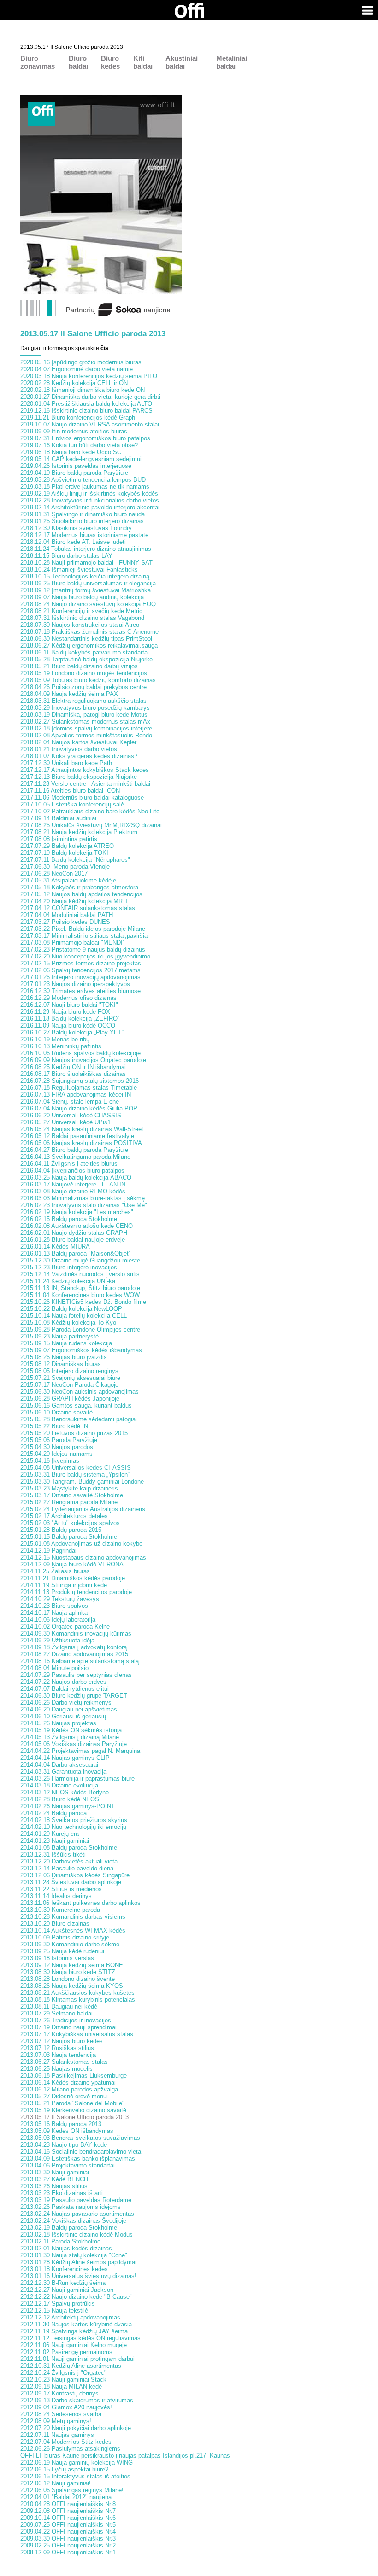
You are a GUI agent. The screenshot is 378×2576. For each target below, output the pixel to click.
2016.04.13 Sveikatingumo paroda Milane (75, 1157)
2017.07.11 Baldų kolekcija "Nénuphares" (75, 860)
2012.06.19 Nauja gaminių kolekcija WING (77, 2462)
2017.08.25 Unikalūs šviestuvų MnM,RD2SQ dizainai (91, 825)
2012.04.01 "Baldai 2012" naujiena (66, 2497)
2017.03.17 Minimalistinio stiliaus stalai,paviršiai (85, 936)
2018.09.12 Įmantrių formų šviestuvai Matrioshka (86, 590)
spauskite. (92, 348)
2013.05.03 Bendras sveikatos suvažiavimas (80, 2138)
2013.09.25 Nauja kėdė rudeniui (62, 1951)
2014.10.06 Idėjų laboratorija (58, 1620)
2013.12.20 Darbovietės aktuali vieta (69, 1861)
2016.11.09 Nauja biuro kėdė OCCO (68, 1025)
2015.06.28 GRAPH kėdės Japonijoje (70, 1399)
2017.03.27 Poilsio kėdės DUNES (65, 922)
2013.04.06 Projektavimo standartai (68, 2165)
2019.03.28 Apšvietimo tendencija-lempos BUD (83, 480)
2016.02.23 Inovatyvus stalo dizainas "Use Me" (84, 1205)
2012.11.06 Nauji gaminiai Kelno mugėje (74, 2345)
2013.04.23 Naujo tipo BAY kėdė (64, 2145)
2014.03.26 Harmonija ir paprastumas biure (77, 1779)
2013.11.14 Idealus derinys (56, 1896)
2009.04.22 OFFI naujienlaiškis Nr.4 (68, 2532)
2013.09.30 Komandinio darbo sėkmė (70, 1944)
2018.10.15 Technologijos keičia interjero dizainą (85, 576)
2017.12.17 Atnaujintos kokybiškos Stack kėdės (85, 770)
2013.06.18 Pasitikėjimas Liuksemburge (74, 2076)
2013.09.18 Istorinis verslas (57, 1958)
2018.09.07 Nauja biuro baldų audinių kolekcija (82, 597)
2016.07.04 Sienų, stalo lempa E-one (70, 1101)
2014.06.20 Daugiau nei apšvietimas (69, 1709)
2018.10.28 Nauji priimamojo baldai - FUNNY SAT (86, 563)
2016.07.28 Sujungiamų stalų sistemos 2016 (80, 1081)
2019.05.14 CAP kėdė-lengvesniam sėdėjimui (81, 459)
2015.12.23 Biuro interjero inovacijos (69, 1267)
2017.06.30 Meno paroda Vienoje (65, 867)
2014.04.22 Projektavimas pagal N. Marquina (80, 1751)
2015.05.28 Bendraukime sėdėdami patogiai (79, 1419)
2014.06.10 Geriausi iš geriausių (63, 1716)
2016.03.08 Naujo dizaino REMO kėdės (73, 1191)
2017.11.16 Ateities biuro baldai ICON (70, 791)
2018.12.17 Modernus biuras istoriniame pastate (84, 535)
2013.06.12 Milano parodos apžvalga (69, 2089)
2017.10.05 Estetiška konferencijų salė (72, 804)
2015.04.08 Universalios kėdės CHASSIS (76, 1468)
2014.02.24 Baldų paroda (53, 1813)
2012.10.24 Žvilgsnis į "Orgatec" (63, 2373)
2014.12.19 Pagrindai (48, 1551)
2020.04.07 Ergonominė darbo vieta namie (77, 369)
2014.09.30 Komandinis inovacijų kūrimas (76, 1633)
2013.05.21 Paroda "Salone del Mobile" (72, 2103)
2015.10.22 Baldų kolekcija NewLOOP (71, 1309)
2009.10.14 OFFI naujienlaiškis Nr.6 (68, 2518)
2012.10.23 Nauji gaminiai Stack (63, 2380)
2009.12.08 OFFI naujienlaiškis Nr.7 (68, 2511)
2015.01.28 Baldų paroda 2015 (61, 1530)
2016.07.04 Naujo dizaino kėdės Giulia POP (79, 1108)
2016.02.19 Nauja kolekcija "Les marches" (77, 1212)
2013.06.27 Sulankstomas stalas (64, 2062)
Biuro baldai (78, 62)
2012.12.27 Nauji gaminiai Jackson (67, 2290)
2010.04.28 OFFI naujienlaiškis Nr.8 (68, 2504)
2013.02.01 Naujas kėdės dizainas (66, 2248)
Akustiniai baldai (182, 62)
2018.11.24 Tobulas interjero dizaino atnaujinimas (86, 549)
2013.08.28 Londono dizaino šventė (68, 1979)
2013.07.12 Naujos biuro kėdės (62, 2041)
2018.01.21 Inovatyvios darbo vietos (69, 749)
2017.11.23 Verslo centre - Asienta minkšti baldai (85, 784)
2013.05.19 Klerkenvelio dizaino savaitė (73, 2110)
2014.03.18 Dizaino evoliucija (59, 1785)
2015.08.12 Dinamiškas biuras (61, 1364)
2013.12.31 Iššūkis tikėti (53, 1855)
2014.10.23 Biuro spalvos (54, 1606)
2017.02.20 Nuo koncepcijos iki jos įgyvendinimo (85, 956)
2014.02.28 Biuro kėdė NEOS (60, 1799)
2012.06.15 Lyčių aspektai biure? (64, 2469)
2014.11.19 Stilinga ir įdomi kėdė (64, 1585)
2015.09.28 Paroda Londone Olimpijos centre (80, 1329)
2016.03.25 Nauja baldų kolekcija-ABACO (76, 1177)
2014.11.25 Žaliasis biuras (55, 1571)
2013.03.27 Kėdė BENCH (54, 2179)
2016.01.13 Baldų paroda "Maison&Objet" (76, 1253)
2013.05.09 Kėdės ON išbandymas (67, 2131)
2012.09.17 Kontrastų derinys (59, 2393)
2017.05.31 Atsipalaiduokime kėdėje (68, 880)
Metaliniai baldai (232, 62)
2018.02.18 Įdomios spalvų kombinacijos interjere (86, 728)
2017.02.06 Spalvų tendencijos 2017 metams (80, 970)
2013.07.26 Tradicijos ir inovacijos (66, 2020)
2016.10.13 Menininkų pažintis (61, 1046)
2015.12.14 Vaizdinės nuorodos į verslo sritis (80, 1274)
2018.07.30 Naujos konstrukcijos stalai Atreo (80, 625)
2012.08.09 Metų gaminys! (56, 2421)
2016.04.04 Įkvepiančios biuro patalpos (72, 1171)
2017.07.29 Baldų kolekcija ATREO (67, 846)
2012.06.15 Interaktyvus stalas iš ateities (75, 2476)
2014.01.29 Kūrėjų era (50, 1834)
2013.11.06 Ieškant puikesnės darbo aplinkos (80, 1903)
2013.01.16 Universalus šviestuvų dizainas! (78, 2276)
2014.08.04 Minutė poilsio (54, 1668)
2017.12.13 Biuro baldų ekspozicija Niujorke (79, 777)
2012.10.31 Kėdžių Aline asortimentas (71, 2366)
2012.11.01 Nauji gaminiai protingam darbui (77, 2359)
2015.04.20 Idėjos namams (56, 1454)
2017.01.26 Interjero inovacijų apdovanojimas (80, 977)
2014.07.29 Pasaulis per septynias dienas (76, 1675)
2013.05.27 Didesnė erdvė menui (64, 2096)
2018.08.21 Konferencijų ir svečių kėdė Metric (81, 611)
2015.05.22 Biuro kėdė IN (54, 1426)
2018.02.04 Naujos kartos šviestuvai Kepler (78, 742)
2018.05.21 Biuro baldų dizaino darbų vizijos (79, 666)
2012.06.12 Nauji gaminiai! (56, 2483)
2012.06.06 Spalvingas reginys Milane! (72, 2490)
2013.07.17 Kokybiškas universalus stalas (77, 2034)
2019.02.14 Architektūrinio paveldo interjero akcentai (90, 507)
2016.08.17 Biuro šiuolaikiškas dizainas (73, 1074)
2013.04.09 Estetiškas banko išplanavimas (78, 2158)
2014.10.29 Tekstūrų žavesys (60, 1599)
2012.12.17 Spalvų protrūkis (58, 2304)
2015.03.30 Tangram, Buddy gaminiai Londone (82, 1481)
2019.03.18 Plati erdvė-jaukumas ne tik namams (85, 487)
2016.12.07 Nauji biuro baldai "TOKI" (69, 1005)
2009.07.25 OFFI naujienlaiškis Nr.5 (68, 2525)
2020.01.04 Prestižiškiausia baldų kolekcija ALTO (86, 404)
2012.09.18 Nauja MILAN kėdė (61, 2386)
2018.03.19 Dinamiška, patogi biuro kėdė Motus (84, 715)
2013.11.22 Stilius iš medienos (61, 1889)
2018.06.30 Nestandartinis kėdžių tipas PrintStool (86, 639)
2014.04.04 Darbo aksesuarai (59, 1765)
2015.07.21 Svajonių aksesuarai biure (70, 1378)
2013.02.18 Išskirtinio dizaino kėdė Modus (77, 2234)
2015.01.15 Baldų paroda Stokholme (69, 1537)
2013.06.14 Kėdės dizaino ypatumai (68, 2082)
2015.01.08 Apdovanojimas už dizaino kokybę (81, 1544)
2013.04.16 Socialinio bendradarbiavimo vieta (81, 2152)
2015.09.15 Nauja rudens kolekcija (66, 1343)
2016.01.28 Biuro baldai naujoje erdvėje (73, 1240)
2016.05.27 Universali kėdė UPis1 (65, 1122)
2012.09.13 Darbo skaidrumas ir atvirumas (77, 2400)
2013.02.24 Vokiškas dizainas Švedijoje (73, 2221)
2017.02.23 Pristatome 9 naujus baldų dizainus (83, 949)
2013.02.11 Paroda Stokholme (60, 2241)
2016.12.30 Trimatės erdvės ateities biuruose (80, 991)
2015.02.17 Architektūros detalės (64, 1516)
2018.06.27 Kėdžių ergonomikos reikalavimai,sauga (89, 645)
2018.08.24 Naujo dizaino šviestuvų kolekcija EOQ (88, 604)
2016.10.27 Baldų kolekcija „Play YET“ (72, 1032)
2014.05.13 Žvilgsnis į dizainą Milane (70, 1737)
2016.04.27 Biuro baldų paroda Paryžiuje (74, 1150)
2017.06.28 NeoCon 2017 (54, 873)
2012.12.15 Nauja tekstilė (54, 2310)
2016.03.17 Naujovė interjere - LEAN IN (73, 1184)
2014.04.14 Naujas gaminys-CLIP (65, 1758)
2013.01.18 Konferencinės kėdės (64, 2269)
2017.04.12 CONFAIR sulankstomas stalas (78, 908)
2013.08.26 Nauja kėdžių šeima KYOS (72, 1986)
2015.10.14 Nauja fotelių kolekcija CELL (74, 1316)
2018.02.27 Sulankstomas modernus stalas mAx (85, 721)
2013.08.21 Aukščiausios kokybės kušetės (77, 1993)
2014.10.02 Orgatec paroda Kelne (65, 1627)
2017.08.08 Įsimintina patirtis (59, 839)
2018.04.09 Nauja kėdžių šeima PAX (69, 694)
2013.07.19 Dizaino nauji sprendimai (68, 2027)
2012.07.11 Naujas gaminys (57, 2435)
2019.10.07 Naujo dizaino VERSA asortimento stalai (90, 424)
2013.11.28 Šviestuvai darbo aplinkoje (71, 1882)
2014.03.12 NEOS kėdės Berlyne (65, 1792)
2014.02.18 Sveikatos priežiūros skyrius (74, 1820)
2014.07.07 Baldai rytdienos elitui (65, 1689)
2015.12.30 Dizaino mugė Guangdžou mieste (80, 1260)
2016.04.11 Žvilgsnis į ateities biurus (69, 1164)
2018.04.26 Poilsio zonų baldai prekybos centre (83, 687)
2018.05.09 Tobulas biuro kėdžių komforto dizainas (88, 680)
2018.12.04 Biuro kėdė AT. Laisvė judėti (73, 542)
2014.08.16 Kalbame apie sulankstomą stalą (80, 1661)
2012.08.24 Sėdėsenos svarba (61, 2414)
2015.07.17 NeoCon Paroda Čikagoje (69, 1385)
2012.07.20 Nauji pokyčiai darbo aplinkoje (76, 2428)
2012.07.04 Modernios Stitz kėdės (66, 2442)
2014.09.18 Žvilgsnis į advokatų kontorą (74, 1647)
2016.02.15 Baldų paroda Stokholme (69, 1219)
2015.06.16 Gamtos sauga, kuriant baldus (76, 1405)
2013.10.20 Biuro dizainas (55, 1924)
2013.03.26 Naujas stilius (54, 2186)
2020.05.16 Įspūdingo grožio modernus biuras (81, 362)
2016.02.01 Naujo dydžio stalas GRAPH (74, 1233)
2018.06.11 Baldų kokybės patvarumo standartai (85, 652)
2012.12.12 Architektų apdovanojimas (70, 2317)
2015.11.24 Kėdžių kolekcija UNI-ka (68, 1281)
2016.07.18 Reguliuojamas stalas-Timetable (79, 1088)
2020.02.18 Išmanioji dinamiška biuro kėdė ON (83, 390)
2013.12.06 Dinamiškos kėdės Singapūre (75, 1875)
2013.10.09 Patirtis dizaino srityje (65, 1937)
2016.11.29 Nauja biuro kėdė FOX (65, 1012)
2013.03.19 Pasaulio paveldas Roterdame (76, 2200)
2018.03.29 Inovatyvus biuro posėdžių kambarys (85, 708)
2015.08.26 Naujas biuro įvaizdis (64, 1357)
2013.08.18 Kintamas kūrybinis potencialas (78, 2000)
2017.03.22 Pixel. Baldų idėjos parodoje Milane (83, 929)
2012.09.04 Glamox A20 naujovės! (66, 2407)
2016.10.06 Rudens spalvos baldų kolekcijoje (80, 1053)
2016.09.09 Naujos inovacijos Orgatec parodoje (83, 1060)
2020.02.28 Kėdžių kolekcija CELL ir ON (74, 383)
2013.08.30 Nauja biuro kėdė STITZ (68, 1972)
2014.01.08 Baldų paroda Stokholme (69, 1848)
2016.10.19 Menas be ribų (55, 1039)
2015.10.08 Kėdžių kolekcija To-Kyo (68, 1323)
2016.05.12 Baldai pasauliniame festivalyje (77, 1136)
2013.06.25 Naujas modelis (56, 2069)
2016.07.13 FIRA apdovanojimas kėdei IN (76, 1095)
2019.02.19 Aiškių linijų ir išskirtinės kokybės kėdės (89, 494)
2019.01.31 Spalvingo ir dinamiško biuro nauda (83, 514)
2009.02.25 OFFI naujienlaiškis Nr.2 (68, 2545)
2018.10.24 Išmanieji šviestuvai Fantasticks (79, 570)
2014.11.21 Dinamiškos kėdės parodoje (73, 1578)
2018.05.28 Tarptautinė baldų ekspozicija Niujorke (86, 659)
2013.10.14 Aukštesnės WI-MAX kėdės (73, 1931)
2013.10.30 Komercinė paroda (60, 1910)
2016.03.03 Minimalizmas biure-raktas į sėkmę (83, 1198)
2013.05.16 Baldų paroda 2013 (61, 2124)
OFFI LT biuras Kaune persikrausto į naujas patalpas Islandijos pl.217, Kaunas (125, 2456)
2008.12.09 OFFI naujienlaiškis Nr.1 (68, 2552)
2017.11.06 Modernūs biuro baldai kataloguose (82, 797)
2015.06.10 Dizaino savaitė (56, 1412)
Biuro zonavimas (38, 62)
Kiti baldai (143, 62)
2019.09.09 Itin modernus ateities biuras (74, 431)
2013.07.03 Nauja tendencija (58, 2055)
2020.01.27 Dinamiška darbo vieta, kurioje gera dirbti (90, 397)
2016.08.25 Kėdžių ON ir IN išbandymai (73, 1067)
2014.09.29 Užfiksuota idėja (57, 1640)
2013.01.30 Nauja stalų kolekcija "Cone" (74, 2255)
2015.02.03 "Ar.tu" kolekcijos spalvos (70, 1523)
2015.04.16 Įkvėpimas (50, 1461)
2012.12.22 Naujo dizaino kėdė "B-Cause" (76, 2297)
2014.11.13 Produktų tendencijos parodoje (76, 1592)
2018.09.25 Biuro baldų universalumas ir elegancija (88, 583)
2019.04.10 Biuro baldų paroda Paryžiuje (74, 473)
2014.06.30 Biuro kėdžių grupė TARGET (74, 1696)
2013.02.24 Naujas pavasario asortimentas (77, 2214)
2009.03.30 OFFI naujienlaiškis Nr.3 (68, 2538)
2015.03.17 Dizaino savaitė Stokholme (72, 1495)
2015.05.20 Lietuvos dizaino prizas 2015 (74, 1433)
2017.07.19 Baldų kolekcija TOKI (64, 853)
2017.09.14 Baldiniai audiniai (58, 818)
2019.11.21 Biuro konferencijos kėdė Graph (78, 418)
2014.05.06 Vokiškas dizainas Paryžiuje (74, 1744)
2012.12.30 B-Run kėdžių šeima (63, 2283)
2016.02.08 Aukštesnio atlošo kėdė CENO (77, 1226)
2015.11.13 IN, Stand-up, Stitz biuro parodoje (80, 1288)
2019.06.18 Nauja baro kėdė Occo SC (71, 452)
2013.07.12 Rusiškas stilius (57, 2048)
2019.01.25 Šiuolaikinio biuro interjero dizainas (82, 521)
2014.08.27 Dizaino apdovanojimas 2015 (74, 1654)
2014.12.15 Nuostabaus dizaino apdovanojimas (83, 1557)
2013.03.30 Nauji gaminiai (55, 2172)
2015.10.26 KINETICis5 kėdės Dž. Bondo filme (83, 1302)
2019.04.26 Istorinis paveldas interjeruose (76, 466)
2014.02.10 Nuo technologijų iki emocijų (73, 1827)
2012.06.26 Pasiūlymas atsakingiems (70, 2449)
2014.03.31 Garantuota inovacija (63, 1772)
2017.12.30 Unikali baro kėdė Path (66, 763)
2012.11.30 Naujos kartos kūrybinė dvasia (76, 2324)
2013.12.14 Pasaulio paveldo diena (67, 1868)
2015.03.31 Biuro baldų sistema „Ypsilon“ (75, 1475)
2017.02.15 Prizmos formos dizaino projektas (81, 963)
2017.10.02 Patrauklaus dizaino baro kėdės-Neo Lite (90, 811)
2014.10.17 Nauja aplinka (54, 1613)
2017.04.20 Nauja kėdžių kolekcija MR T (74, 901)
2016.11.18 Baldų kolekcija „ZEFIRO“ (70, 1019)
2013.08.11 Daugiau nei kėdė (59, 2006)
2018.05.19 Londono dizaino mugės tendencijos (84, 673)
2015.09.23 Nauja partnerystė (59, 1336)
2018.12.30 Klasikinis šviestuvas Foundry (76, 528)
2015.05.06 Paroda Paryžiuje (59, 1440)
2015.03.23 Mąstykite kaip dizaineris (69, 1488)
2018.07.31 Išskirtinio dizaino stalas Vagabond (82, 618)
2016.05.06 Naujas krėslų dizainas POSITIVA (81, 1143)
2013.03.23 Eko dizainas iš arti (62, 2193)
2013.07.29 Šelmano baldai (56, 2013)
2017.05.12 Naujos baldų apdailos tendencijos (81, 894)
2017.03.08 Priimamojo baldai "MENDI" (73, 943)
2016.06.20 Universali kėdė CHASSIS (71, 1115)
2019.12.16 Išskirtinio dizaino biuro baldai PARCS (86, 411)
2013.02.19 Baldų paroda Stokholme (69, 2228)
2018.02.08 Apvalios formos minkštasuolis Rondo (86, 735)
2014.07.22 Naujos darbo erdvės (63, 1682)
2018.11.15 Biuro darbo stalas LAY (66, 556)
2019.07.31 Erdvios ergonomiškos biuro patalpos (85, 438)
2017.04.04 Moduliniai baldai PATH (67, 915)
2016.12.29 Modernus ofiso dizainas (68, 998)
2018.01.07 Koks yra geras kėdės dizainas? (79, 756)
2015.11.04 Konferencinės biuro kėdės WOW (80, 1295)
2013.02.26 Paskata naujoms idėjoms (71, 2207)
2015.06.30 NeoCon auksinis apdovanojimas (80, 1392)
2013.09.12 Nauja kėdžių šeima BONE (72, 1965)
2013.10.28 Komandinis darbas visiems (73, 1917)
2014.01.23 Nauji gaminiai (55, 1841)
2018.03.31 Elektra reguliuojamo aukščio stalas (83, 701)
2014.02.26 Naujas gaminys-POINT (68, 1806)
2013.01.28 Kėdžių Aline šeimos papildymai (78, 2262)
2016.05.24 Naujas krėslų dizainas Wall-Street (82, 1129)
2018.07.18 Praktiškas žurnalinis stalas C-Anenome (89, 632)
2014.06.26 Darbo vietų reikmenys (66, 1703)
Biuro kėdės (110, 62)
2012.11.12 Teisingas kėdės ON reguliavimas (80, 2338)
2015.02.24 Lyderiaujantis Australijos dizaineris (83, 1509)
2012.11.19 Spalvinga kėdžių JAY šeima (74, 2331)
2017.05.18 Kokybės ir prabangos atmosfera (79, 887)
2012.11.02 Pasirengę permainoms (66, 2352)
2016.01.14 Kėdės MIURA (55, 1247)
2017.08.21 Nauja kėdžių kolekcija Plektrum (79, 832)
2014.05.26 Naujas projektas (58, 1723)
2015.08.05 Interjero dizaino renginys (69, 1371)
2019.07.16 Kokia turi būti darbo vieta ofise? (79, 445)
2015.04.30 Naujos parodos (57, 1447)
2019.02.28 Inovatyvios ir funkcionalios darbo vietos (90, 500)
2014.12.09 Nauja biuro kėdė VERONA (72, 1564)
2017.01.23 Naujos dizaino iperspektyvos (75, 984)
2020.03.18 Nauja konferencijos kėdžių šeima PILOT (91, 376)
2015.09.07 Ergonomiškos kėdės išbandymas (81, 1350)
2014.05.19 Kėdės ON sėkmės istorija (71, 1730)
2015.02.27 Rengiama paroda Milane (69, 1502)
